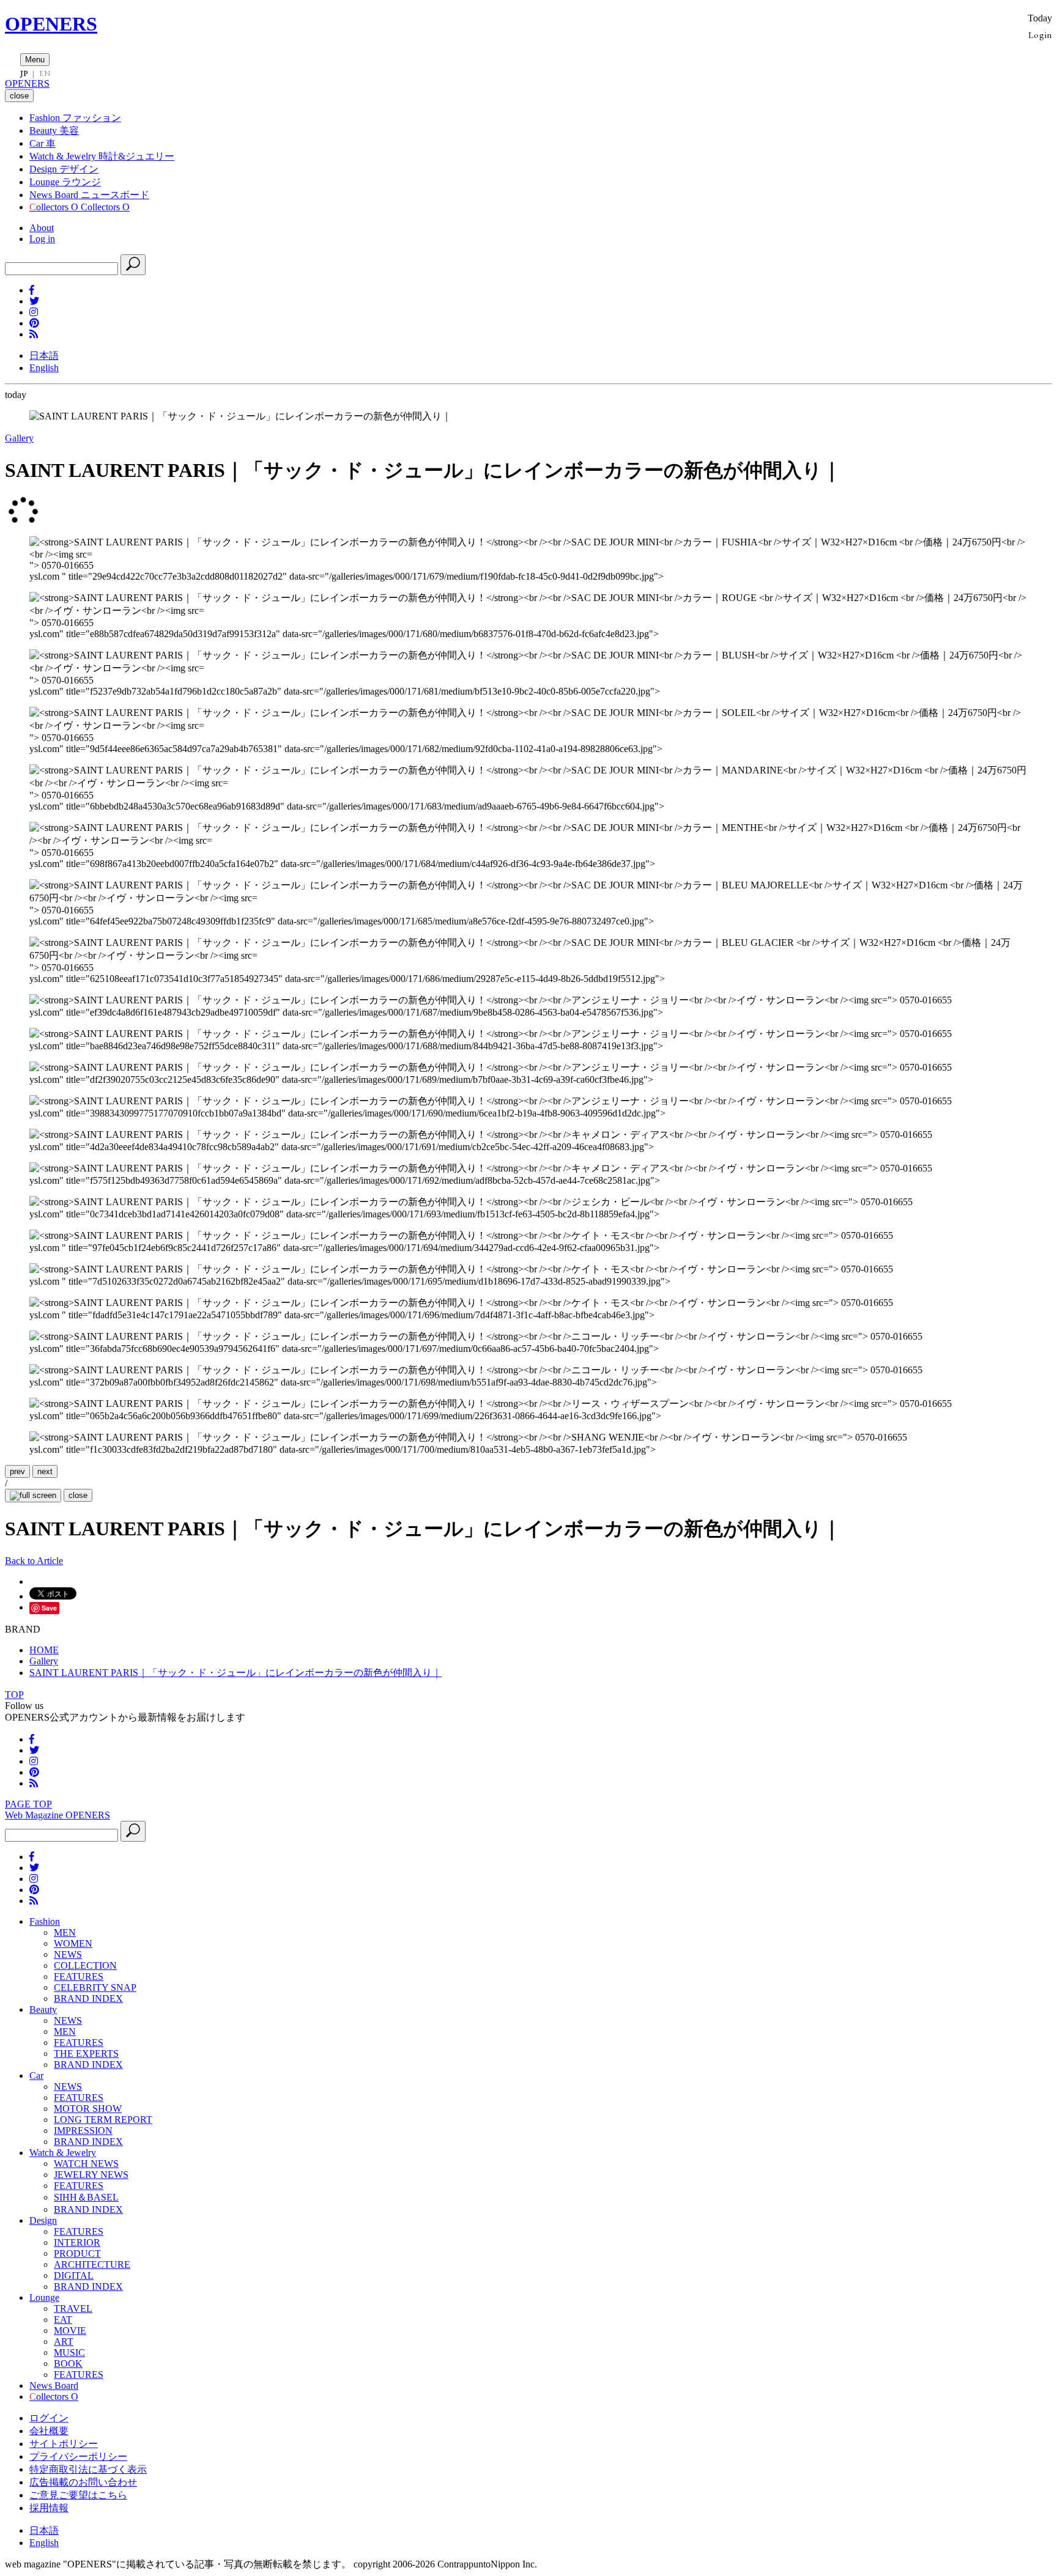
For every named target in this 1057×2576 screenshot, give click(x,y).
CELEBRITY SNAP (95, 1987)
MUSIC (69, 2353)
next (45, 1471)
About (42, 228)
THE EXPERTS (86, 2054)
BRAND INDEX (88, 1998)
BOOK (68, 2364)
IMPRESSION (83, 2131)
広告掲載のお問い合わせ (83, 2482)
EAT (63, 2320)
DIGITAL (74, 2275)
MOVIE (70, 2331)
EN (45, 73)
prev (17, 1471)
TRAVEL (73, 2308)
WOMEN (73, 1943)
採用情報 (49, 2508)
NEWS (68, 1954)
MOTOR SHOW (88, 2109)
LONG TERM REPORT (103, 2120)
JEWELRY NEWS (91, 2175)
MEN (65, 1932)
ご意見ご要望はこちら (78, 2495)
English (44, 368)
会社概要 (49, 2431)
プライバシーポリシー (78, 2456)
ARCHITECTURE (92, 2264)
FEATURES (79, 1976)
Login (1040, 35)
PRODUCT (77, 2253)
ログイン (49, 2418)
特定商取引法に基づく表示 (88, 2469)
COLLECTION (85, 1965)
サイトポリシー (64, 2444)
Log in (42, 239)
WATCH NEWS (86, 2164)
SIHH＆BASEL (86, 2197)
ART (64, 2342)
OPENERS (51, 24)
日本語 (44, 356)
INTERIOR (77, 2242)
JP (24, 73)
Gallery (19, 438)
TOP (14, 1695)
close (78, 1495)
